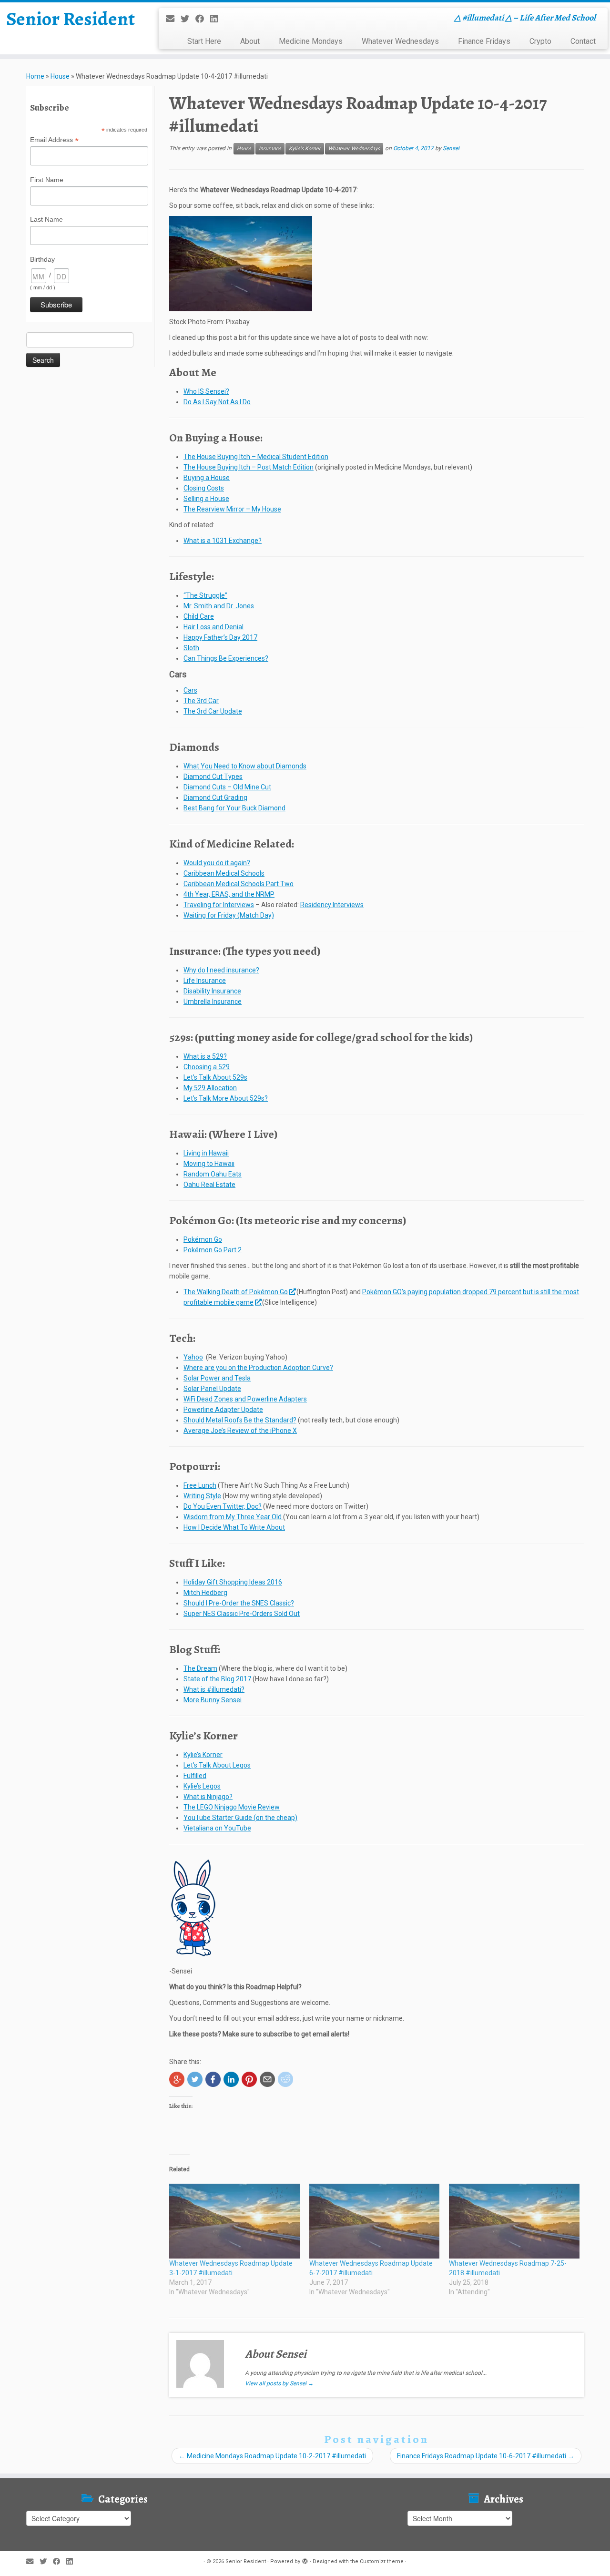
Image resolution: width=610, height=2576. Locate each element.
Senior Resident (71, 19)
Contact (583, 41)
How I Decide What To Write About (234, 1527)
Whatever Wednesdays (400, 41)
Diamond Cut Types (213, 777)
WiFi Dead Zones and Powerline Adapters (245, 1399)
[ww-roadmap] (241, 263)
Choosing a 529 (207, 1067)
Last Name (46, 219)
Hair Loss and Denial (213, 627)
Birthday (42, 259)
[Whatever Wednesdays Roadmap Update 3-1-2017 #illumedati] (234, 2221)
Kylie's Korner (305, 148)
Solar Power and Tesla (217, 1378)
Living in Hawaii (206, 1153)
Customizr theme (382, 2561)
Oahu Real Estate (209, 1185)
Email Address (54, 140)
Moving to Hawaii (209, 1164)
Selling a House (206, 499)
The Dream (200, 1668)
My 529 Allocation (210, 1088)
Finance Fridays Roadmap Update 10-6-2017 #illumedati (486, 2456)
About (250, 41)
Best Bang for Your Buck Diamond (234, 808)
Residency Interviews (332, 905)
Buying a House (207, 478)
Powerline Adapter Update (223, 1410)
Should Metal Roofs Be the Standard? (240, 1420)
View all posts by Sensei (279, 2383)
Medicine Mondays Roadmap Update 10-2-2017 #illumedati (272, 2456)
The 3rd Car (201, 701)
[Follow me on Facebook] (203, 19)
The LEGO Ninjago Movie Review (232, 1807)
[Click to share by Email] (267, 2079)
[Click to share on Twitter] (195, 2079)
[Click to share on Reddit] (285, 2079)
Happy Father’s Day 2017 (220, 637)
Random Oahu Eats (213, 1174)
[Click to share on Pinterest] (249, 2079)
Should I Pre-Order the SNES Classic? (239, 1603)
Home (35, 76)
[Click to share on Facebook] (213, 2079)
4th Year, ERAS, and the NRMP (229, 894)
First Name (47, 180)
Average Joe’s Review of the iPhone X (240, 1431)
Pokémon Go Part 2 (213, 1250)
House (60, 76)
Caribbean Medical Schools (224, 873)
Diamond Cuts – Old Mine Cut (227, 787)
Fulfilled (195, 1776)
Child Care (199, 616)
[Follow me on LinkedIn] (217, 19)
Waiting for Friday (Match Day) (229, 915)
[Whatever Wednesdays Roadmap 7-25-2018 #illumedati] (514, 2221)
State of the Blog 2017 (217, 1679)
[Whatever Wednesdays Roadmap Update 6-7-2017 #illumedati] (375, 2221)
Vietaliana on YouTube (217, 1828)
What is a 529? (205, 1056)
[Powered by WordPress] (305, 2560)
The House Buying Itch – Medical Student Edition (256, 457)
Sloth (191, 648)
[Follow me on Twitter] (188, 19)
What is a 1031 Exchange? (223, 541)
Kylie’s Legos (202, 1786)
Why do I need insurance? (221, 970)
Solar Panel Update (212, 1389)
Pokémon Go (203, 1239)
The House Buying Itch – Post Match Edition (249, 467)
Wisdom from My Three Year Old (233, 1517)
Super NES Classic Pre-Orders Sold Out (242, 1614)
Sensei (451, 148)
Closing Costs (204, 488)
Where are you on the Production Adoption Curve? (258, 1368)
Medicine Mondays (311, 41)
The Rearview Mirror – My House (232, 509)
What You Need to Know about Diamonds (245, 766)
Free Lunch (200, 1485)
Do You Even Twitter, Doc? (223, 1506)
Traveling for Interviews (219, 905)
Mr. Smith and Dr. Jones (219, 606)
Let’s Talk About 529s (215, 1077)
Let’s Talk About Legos (217, 1765)
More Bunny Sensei (213, 1700)
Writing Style (202, 1496)
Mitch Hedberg (205, 1593)
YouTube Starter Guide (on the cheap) (240, 1818)
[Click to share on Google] (177, 2079)
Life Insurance (205, 981)
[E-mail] (173, 19)
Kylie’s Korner (203, 1755)
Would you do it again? (217, 863)
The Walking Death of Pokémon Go (236, 1292)
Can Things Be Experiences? (226, 658)
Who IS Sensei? (206, 391)
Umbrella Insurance (213, 1002)
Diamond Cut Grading (215, 797)
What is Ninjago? (208, 1797)
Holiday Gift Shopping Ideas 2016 (233, 1582)
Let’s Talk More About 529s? (226, 1098)
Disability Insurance (212, 991)
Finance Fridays (484, 41)
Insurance (270, 148)
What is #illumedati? (214, 1689)
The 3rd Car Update (213, 711)
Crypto (540, 41)
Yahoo (193, 1357)
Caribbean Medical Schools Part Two (239, 884)
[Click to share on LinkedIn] (231, 2079)
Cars (190, 690)
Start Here (204, 41)
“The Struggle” (205, 595)
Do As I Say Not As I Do (217, 402)
